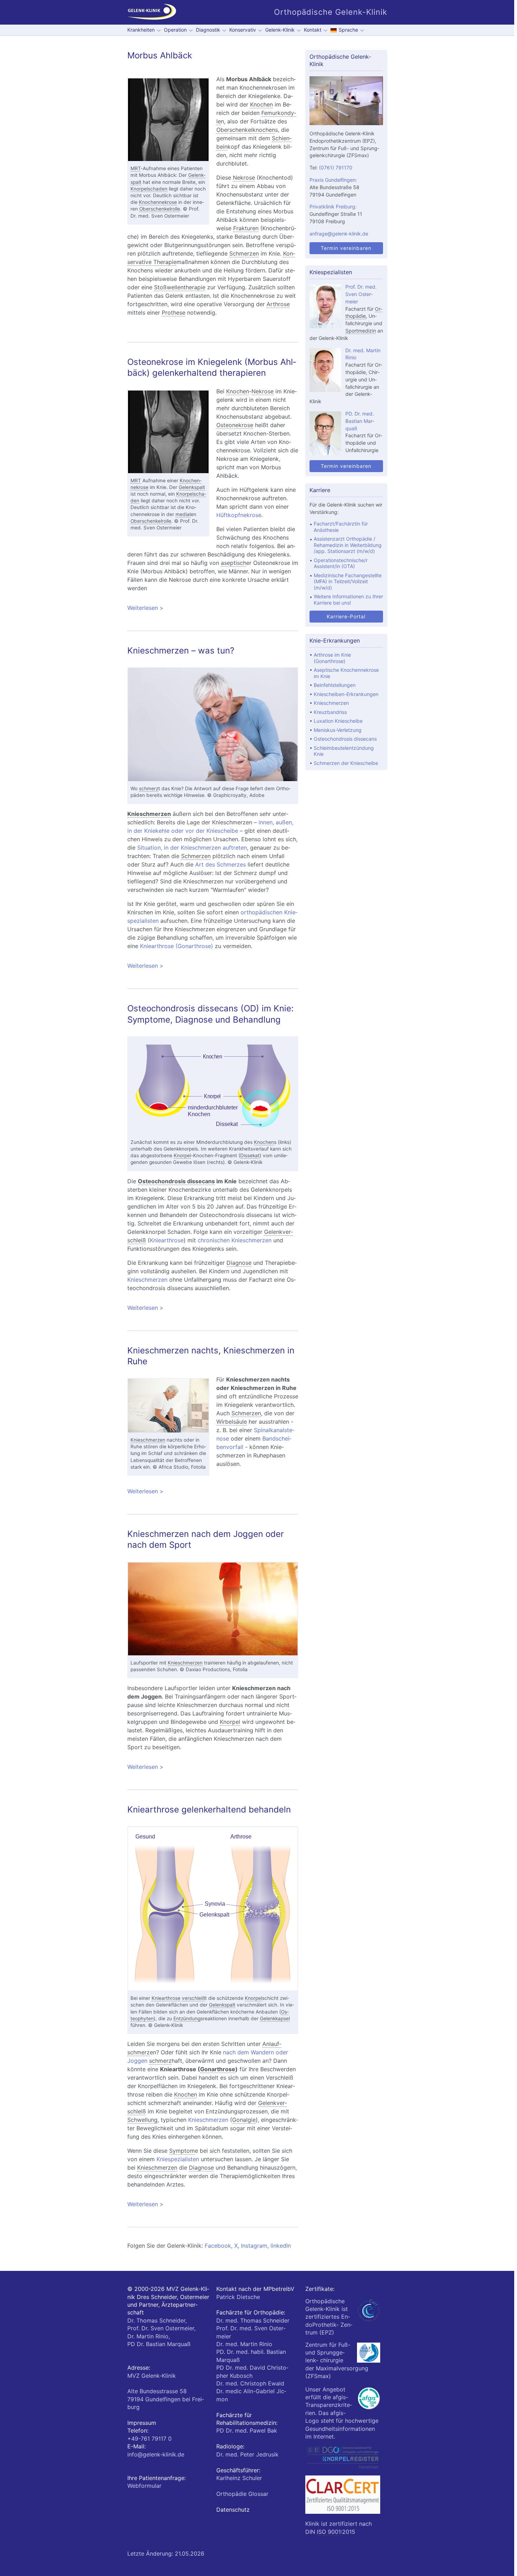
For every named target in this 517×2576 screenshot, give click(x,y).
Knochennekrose (158, 202)
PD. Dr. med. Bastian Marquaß (360, 421)
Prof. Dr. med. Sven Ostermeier (361, 294)
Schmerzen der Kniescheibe (346, 763)
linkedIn (281, 2246)
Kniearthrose (167, 1240)
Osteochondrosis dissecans (176, 1181)
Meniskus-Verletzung (338, 730)
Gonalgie (244, 2120)
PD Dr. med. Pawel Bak (247, 2430)
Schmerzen (244, 253)
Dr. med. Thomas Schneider (253, 2320)
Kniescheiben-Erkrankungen (346, 694)
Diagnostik (208, 30)
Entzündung (187, 2018)
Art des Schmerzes (221, 864)
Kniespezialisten (178, 2159)
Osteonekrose (235, 425)
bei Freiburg (166, 2399)
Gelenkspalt (192, 487)
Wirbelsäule (232, 1422)
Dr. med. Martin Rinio (244, 2344)
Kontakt (313, 30)
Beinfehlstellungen (335, 685)
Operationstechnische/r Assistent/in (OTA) (341, 563)
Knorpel (182, 1155)
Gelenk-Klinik (280, 30)
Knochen (261, 104)
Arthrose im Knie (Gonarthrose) (332, 658)
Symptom (182, 2151)
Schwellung (142, 2120)
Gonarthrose (218, 2069)
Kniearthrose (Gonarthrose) (177, 946)
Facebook (218, 2246)
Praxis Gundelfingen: (333, 180)
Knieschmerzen (149, 814)
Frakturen (246, 228)
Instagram (254, 2246)
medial (183, 514)
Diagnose (239, 1263)
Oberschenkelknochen (246, 130)
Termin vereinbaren (346, 248)
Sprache (348, 30)
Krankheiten (141, 30)
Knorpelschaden (149, 189)
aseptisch (234, 563)
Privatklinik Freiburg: (333, 207)
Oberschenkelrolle (160, 209)
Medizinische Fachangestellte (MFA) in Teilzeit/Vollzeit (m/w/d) (348, 581)
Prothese (174, 313)
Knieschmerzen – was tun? (181, 651)
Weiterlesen (212, 608)
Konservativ (243, 30)
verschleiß (193, 1998)
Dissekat (250, 1155)
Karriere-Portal (346, 616)
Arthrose (278, 304)
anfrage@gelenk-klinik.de (339, 234)
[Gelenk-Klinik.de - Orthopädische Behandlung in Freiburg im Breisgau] (152, 12)
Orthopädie (364, 313)
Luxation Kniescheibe (338, 721)
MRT (136, 168)
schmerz (149, 788)
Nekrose (244, 178)
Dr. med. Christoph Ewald (250, 2383)
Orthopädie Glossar (242, 2494)
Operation (175, 30)
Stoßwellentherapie (180, 287)
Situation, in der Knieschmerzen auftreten (192, 848)
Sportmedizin (361, 331)
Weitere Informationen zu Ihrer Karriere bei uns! (348, 600)
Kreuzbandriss (330, 712)
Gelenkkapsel (275, 2018)
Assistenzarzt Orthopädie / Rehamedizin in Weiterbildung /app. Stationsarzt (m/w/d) (348, 545)
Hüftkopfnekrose (239, 515)
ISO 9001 (329, 2532)
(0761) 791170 (336, 168)
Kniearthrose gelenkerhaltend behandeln (209, 1809)
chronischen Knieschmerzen (235, 1240)
